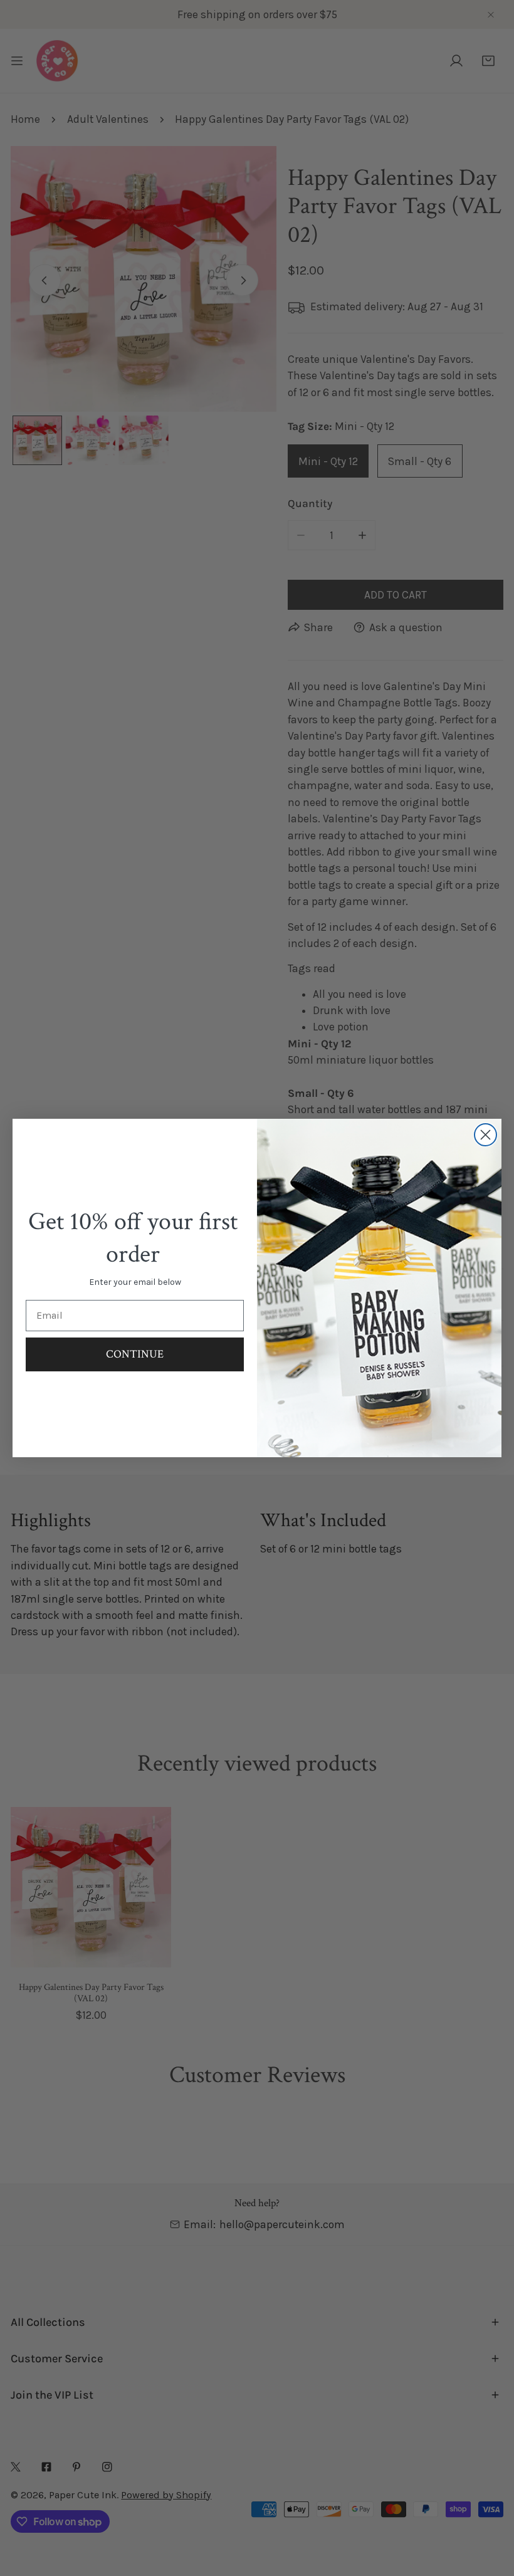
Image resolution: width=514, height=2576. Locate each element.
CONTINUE (135, 1354)
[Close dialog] (485, 1135)
